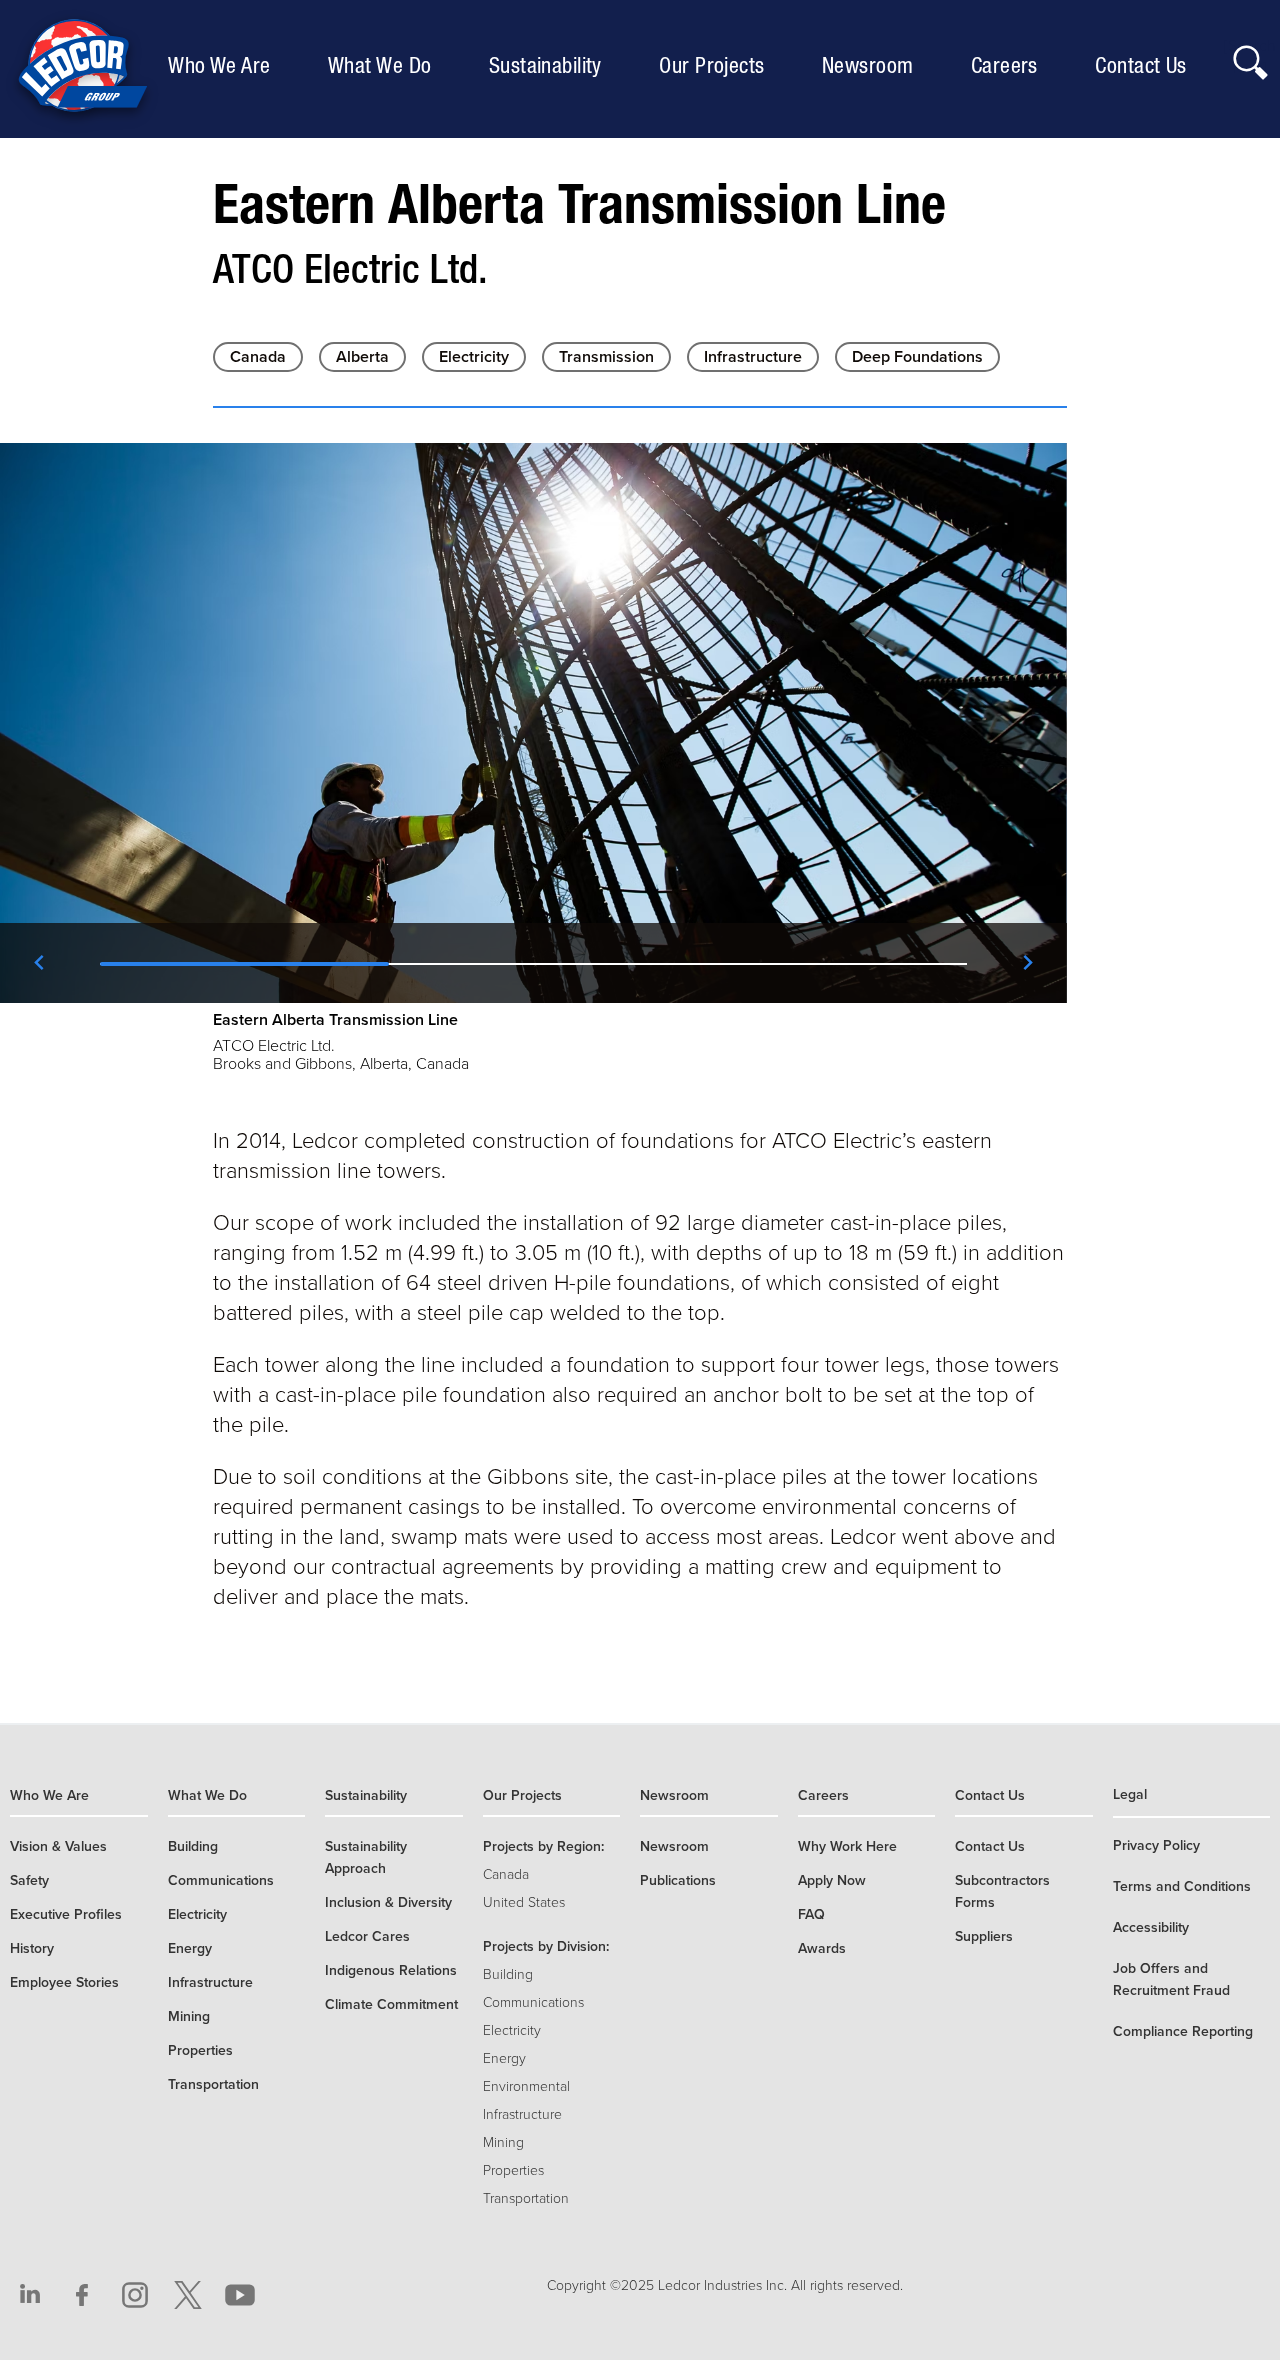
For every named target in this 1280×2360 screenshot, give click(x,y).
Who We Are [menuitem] (224, 64)
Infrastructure (753, 357)
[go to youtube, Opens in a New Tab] (240, 2295)
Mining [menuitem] (189, 2016)
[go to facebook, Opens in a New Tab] (83, 2295)
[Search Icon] (1250, 57)
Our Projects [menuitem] (716, 64)
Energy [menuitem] (190, 1948)
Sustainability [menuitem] (550, 64)
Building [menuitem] (193, 1846)
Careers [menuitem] (1009, 64)
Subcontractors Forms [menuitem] (1002, 1891)
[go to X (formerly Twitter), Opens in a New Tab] (188, 2295)
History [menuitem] (32, 1948)
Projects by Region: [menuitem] (543, 1846)
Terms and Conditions (1182, 1886)
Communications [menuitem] (221, 1880)
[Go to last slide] (40, 963)
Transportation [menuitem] (213, 2084)
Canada (258, 357)
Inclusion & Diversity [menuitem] (388, 1902)
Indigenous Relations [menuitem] (391, 1970)
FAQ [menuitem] (811, 1914)
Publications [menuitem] (678, 1880)
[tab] (244, 963)
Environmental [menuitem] (526, 2086)
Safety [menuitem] (29, 1880)
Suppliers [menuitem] (984, 1936)
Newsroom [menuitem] (873, 64)
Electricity (474, 357)
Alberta (362, 357)
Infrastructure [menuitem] (210, 1982)
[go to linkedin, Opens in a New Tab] (30, 2295)
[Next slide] (1027, 963)
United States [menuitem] (524, 1902)
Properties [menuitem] (200, 2050)
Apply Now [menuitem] (832, 1880)
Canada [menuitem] (506, 1874)
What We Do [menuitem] (384, 64)
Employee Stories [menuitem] (64, 1982)
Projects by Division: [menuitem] (546, 1946)
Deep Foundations (917, 357)
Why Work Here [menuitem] (847, 1846)
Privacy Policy (1156, 1845)
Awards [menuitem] (822, 1948)
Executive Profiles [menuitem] (66, 1914)
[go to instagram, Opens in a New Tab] (135, 2295)
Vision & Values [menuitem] (58, 1846)
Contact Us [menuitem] (1145, 64)
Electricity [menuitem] (197, 1914)
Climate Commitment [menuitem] (391, 2004)
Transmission (606, 357)
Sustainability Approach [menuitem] (366, 1857)
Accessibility (1151, 1927)
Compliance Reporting (1183, 2031)
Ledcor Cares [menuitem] (367, 1936)
